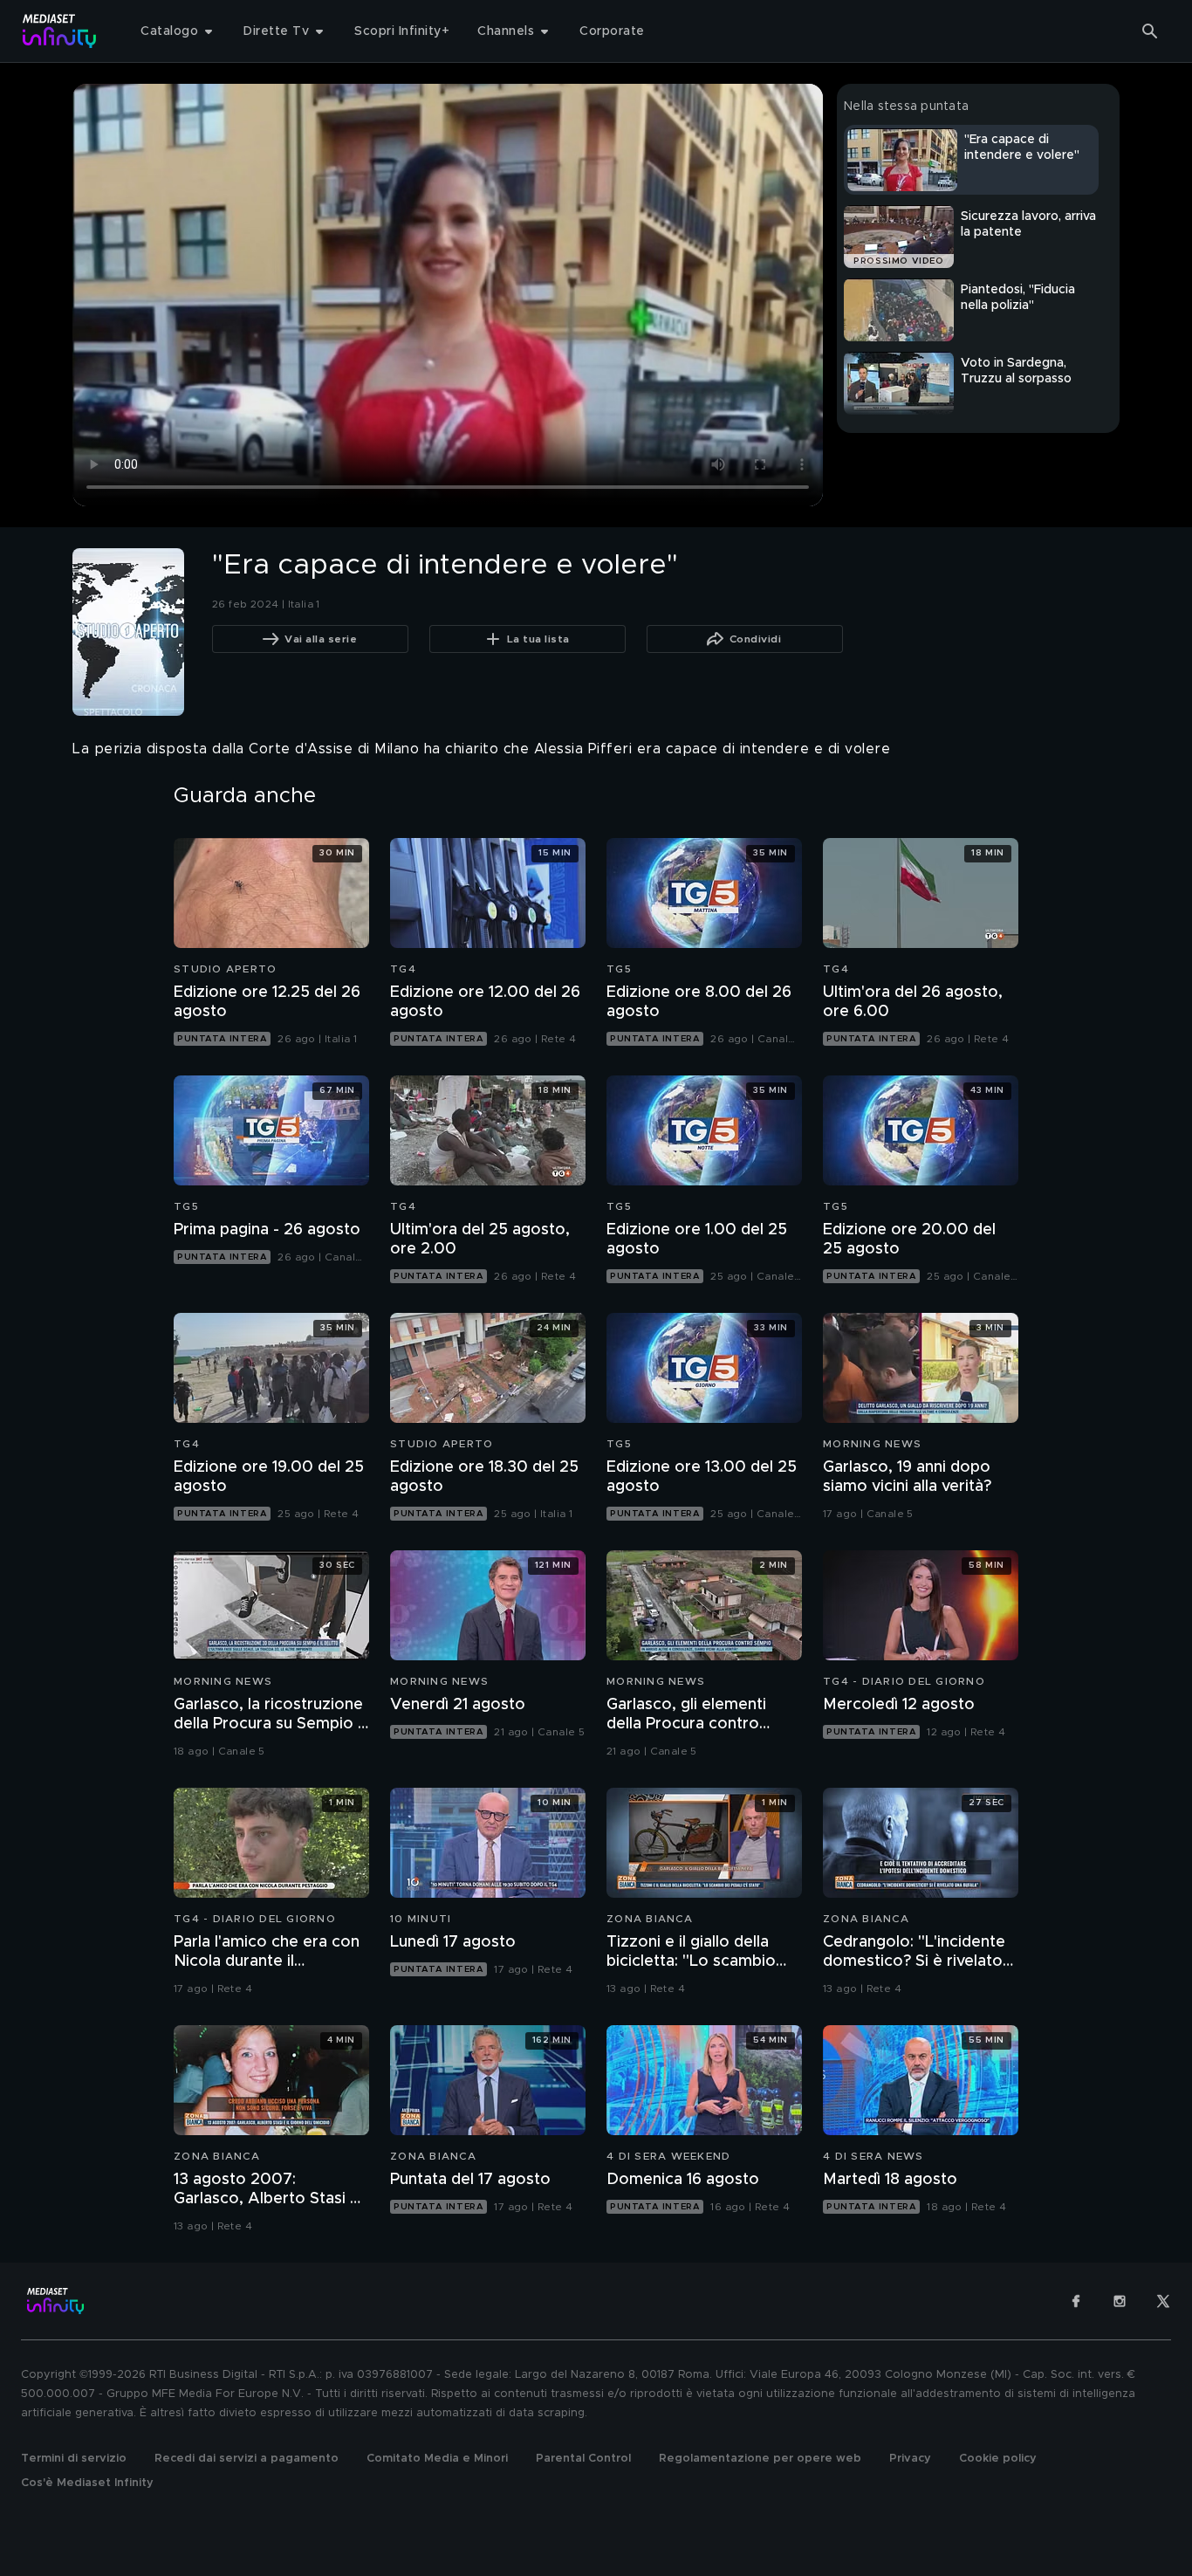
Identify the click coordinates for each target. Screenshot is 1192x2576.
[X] (1163, 2301)
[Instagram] (1120, 2301)
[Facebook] (1076, 2301)
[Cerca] (1150, 31)
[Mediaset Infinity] (60, 31)
